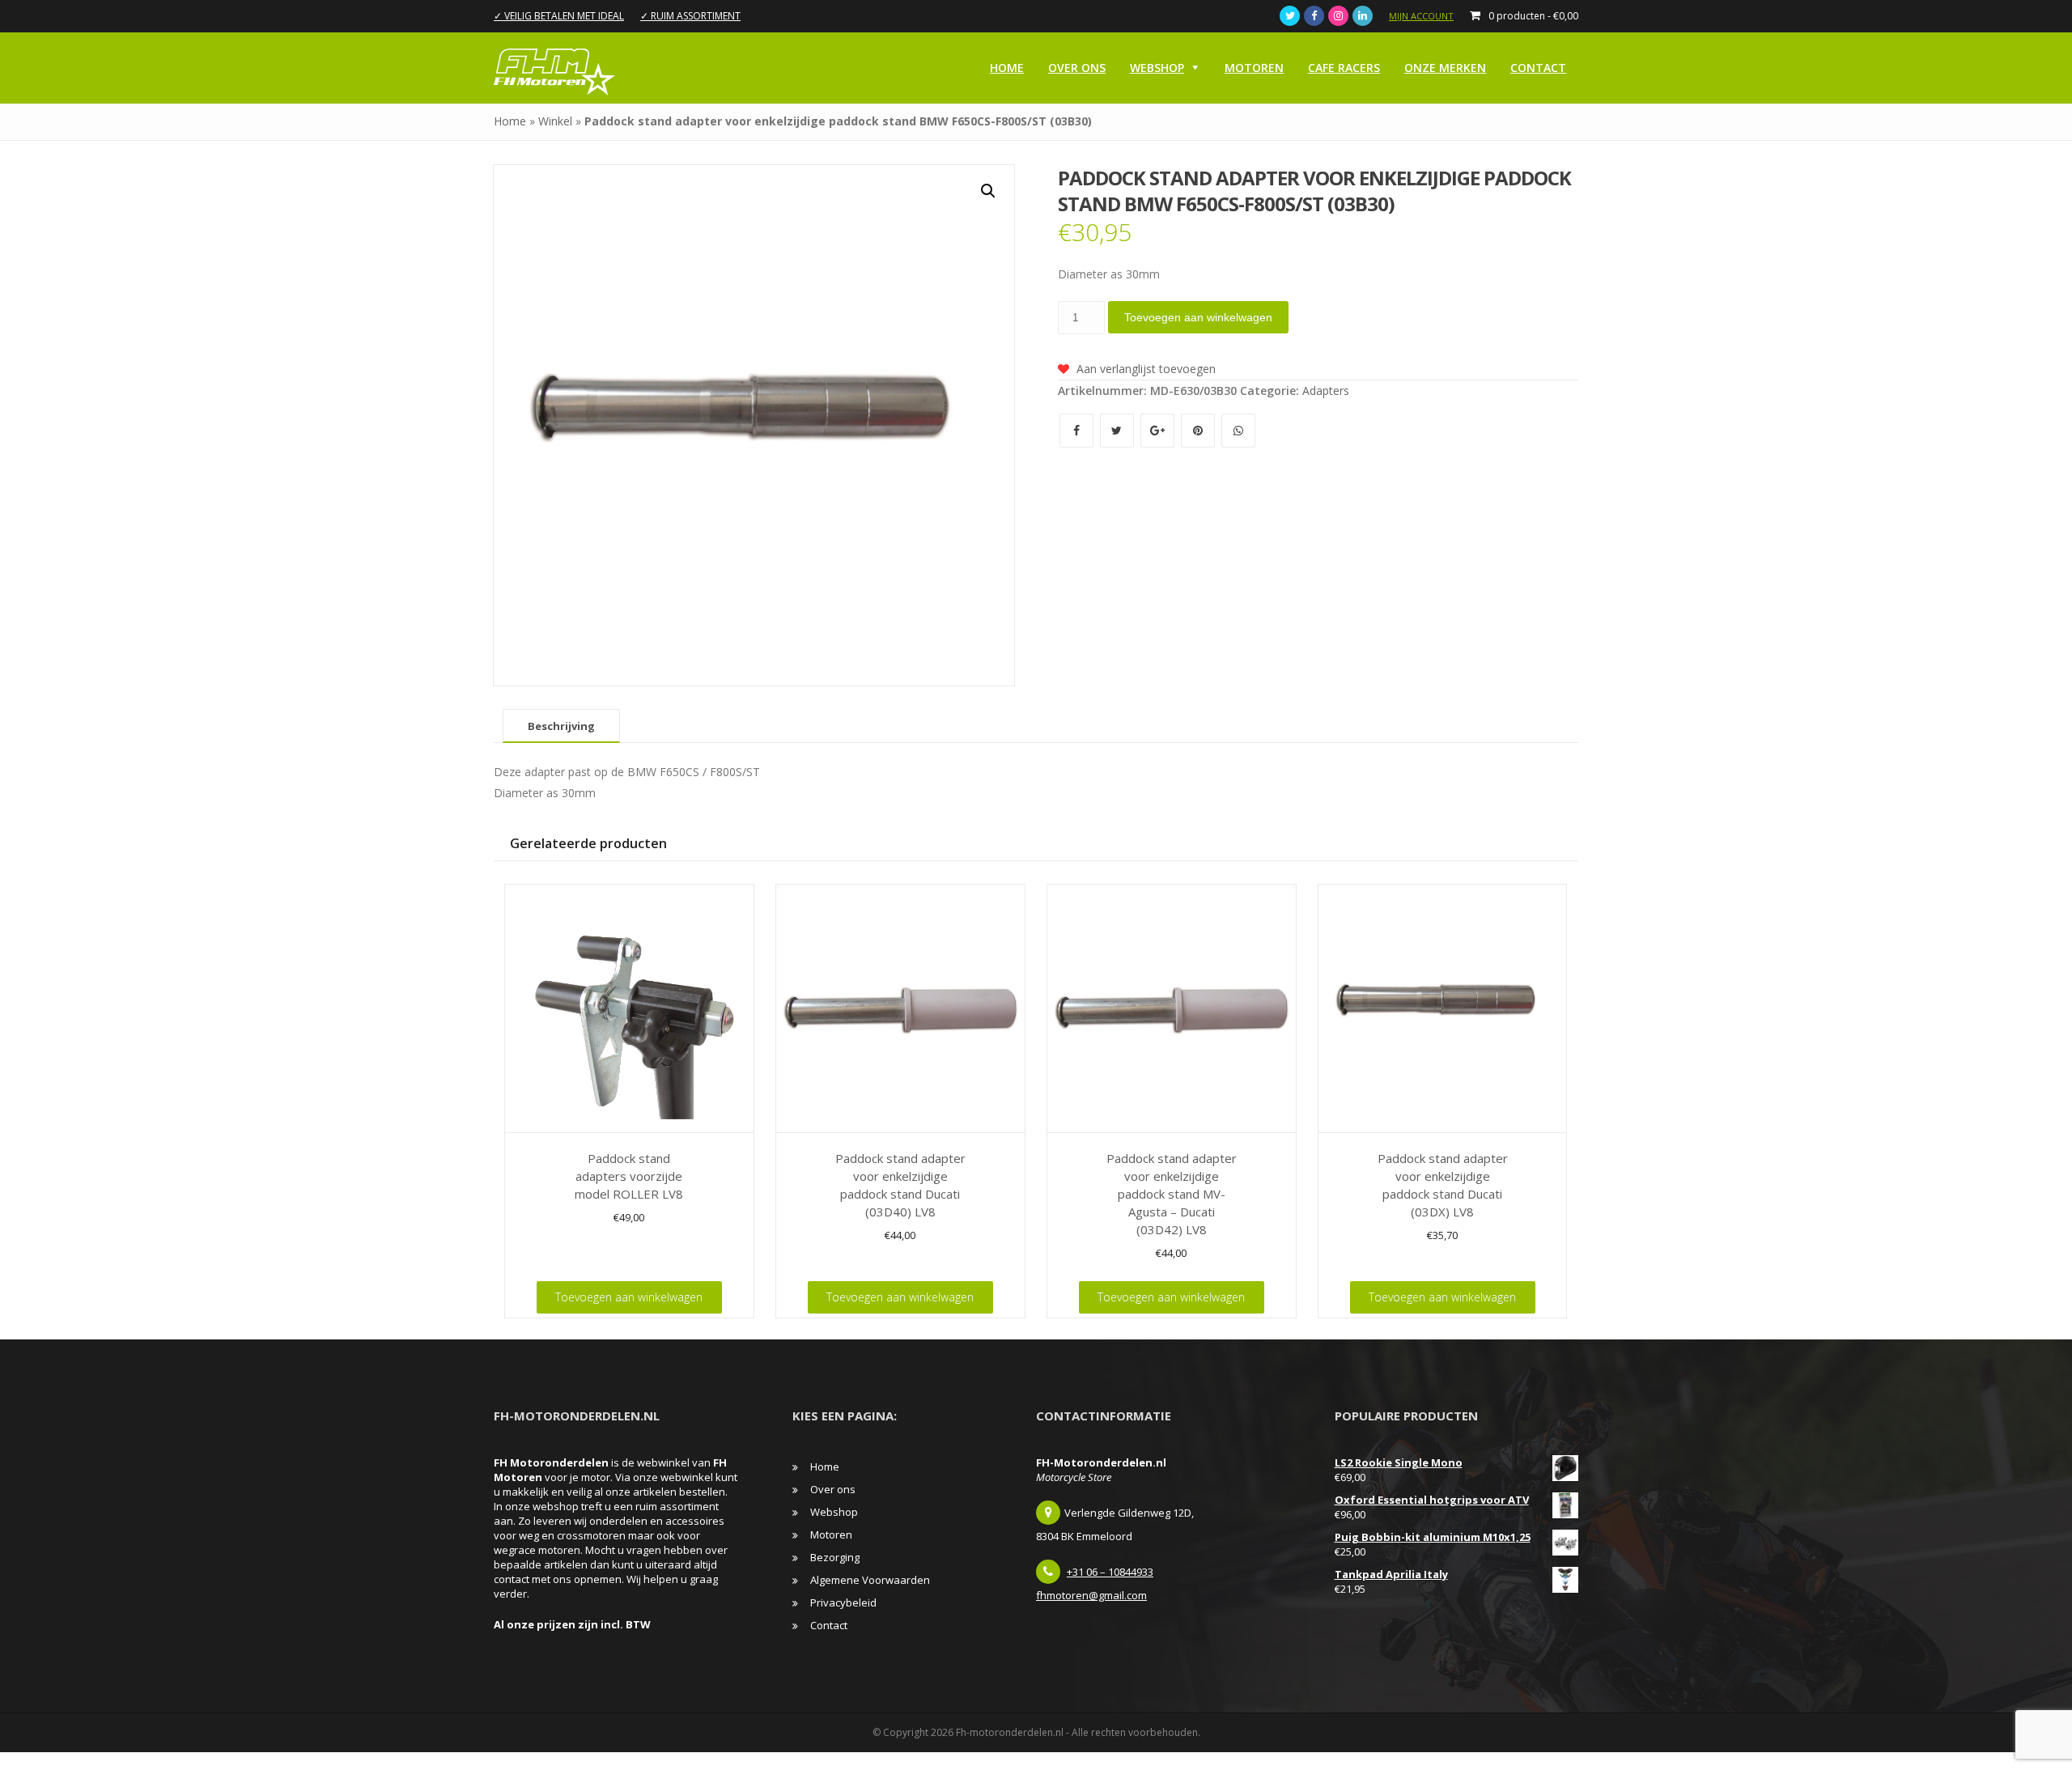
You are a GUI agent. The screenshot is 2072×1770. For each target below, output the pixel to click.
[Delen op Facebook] (1078, 430)
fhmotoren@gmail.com (1091, 1595)
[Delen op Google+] (1159, 430)
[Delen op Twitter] (1119, 430)
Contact (1538, 68)
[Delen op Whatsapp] (1238, 430)
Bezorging (835, 1557)
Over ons (1077, 68)
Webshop (1157, 68)
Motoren (1254, 68)
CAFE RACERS (1344, 68)
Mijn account (1421, 16)
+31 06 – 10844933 (1110, 1572)
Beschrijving (561, 726)
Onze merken (1445, 68)
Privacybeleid (843, 1602)
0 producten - (1533, 16)
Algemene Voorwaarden (870, 1580)
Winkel (555, 121)
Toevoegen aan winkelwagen (1198, 317)
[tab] (561, 726)
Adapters (1326, 391)
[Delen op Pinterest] (1199, 430)
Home (1007, 68)
